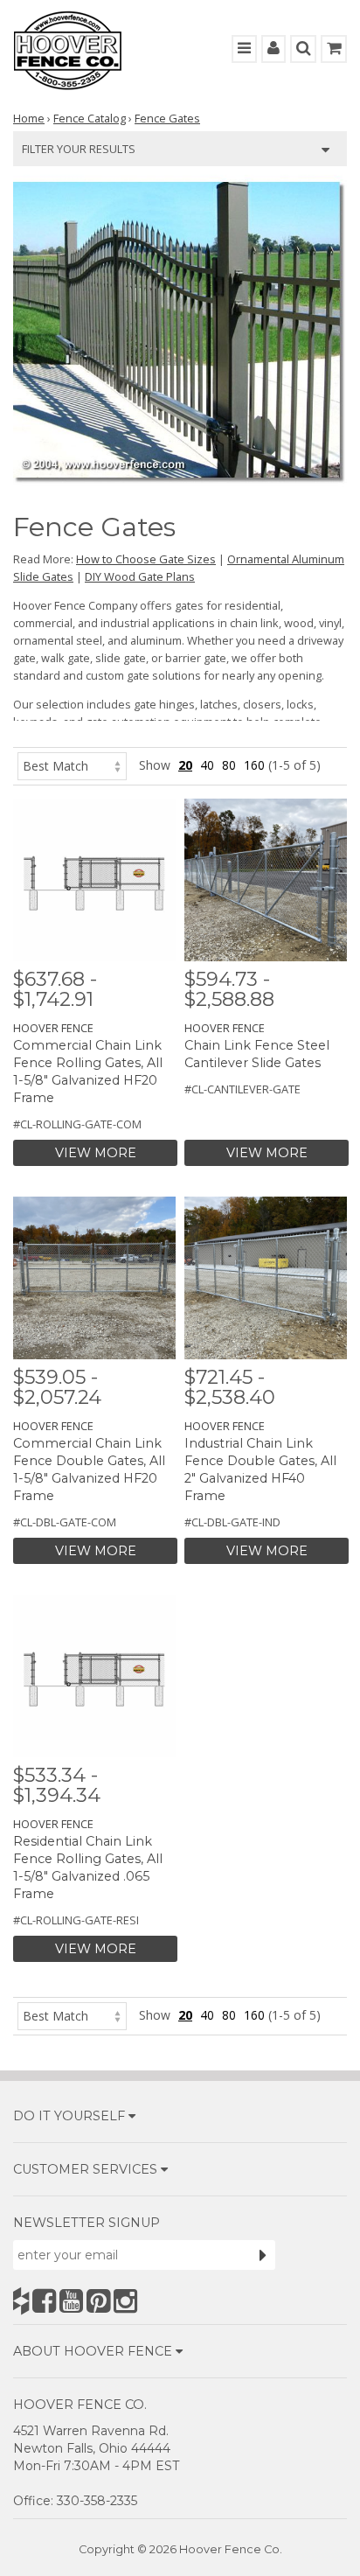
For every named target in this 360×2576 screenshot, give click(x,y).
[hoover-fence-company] (21, 2301)
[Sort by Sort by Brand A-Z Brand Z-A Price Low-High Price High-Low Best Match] (72, 765)
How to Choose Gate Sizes (146, 559)
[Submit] (263, 2255)
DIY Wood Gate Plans (140, 576)
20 (185, 765)
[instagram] (125, 2301)
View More (96, 1153)
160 (254, 765)
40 (207, 765)
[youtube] (71, 2301)
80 (229, 765)
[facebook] (44, 2301)
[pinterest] (98, 2301)
